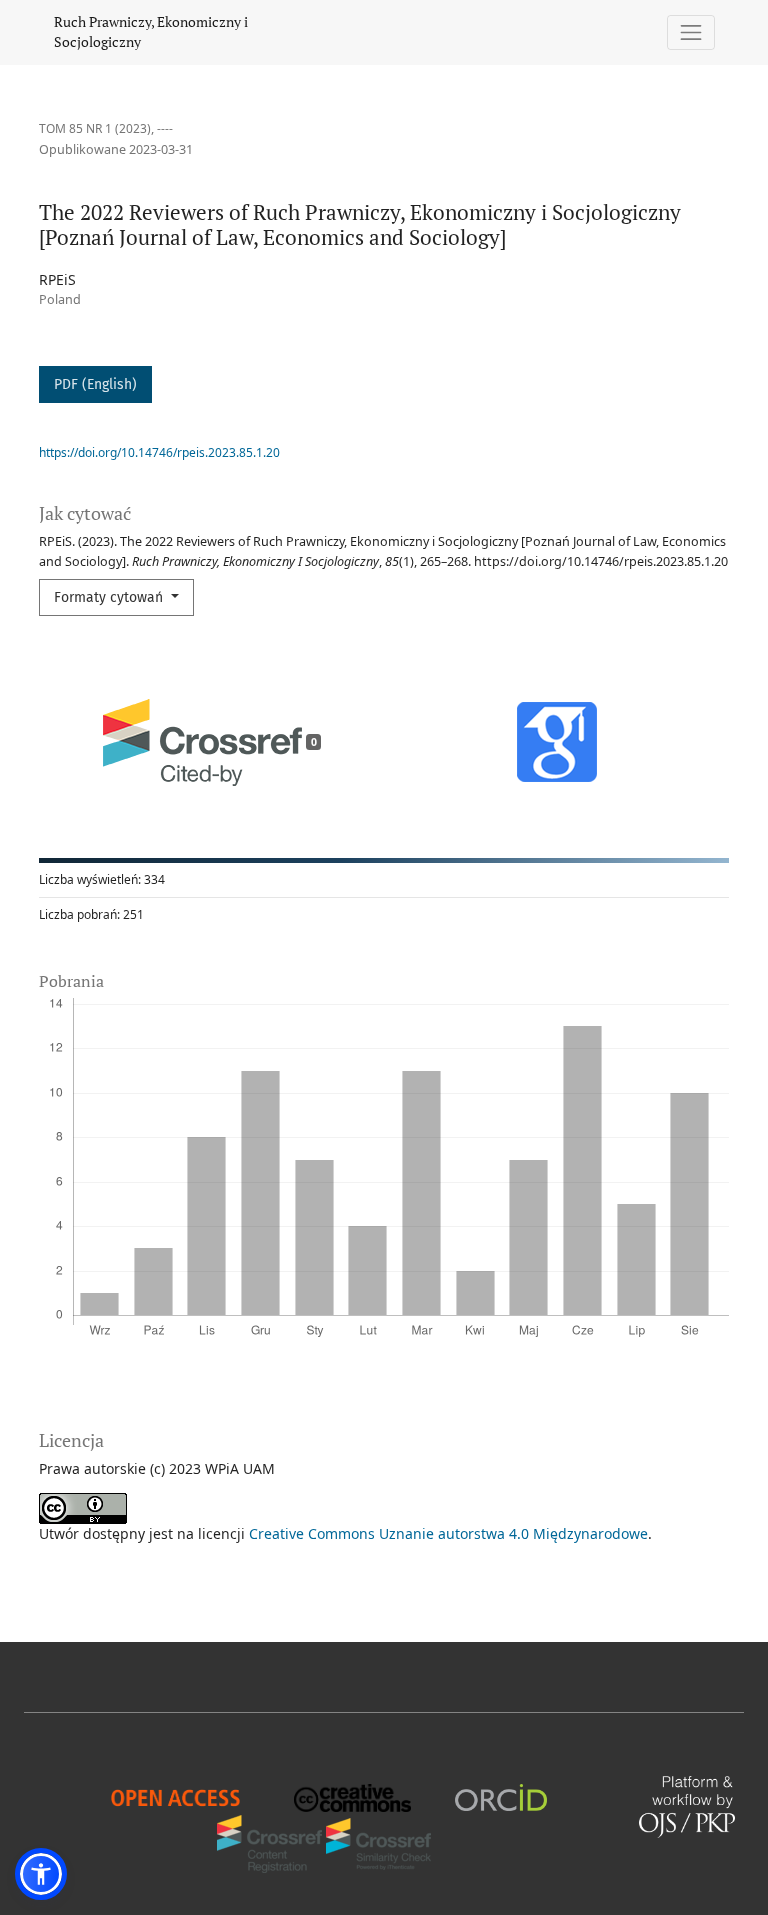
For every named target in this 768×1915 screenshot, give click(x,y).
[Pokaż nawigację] (691, 32)
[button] (41, 1874)
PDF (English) (95, 384)
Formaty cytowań (110, 597)
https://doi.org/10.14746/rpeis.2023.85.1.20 (159, 452)
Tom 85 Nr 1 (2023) (95, 128)
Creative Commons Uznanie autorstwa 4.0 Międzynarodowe (448, 1533)
